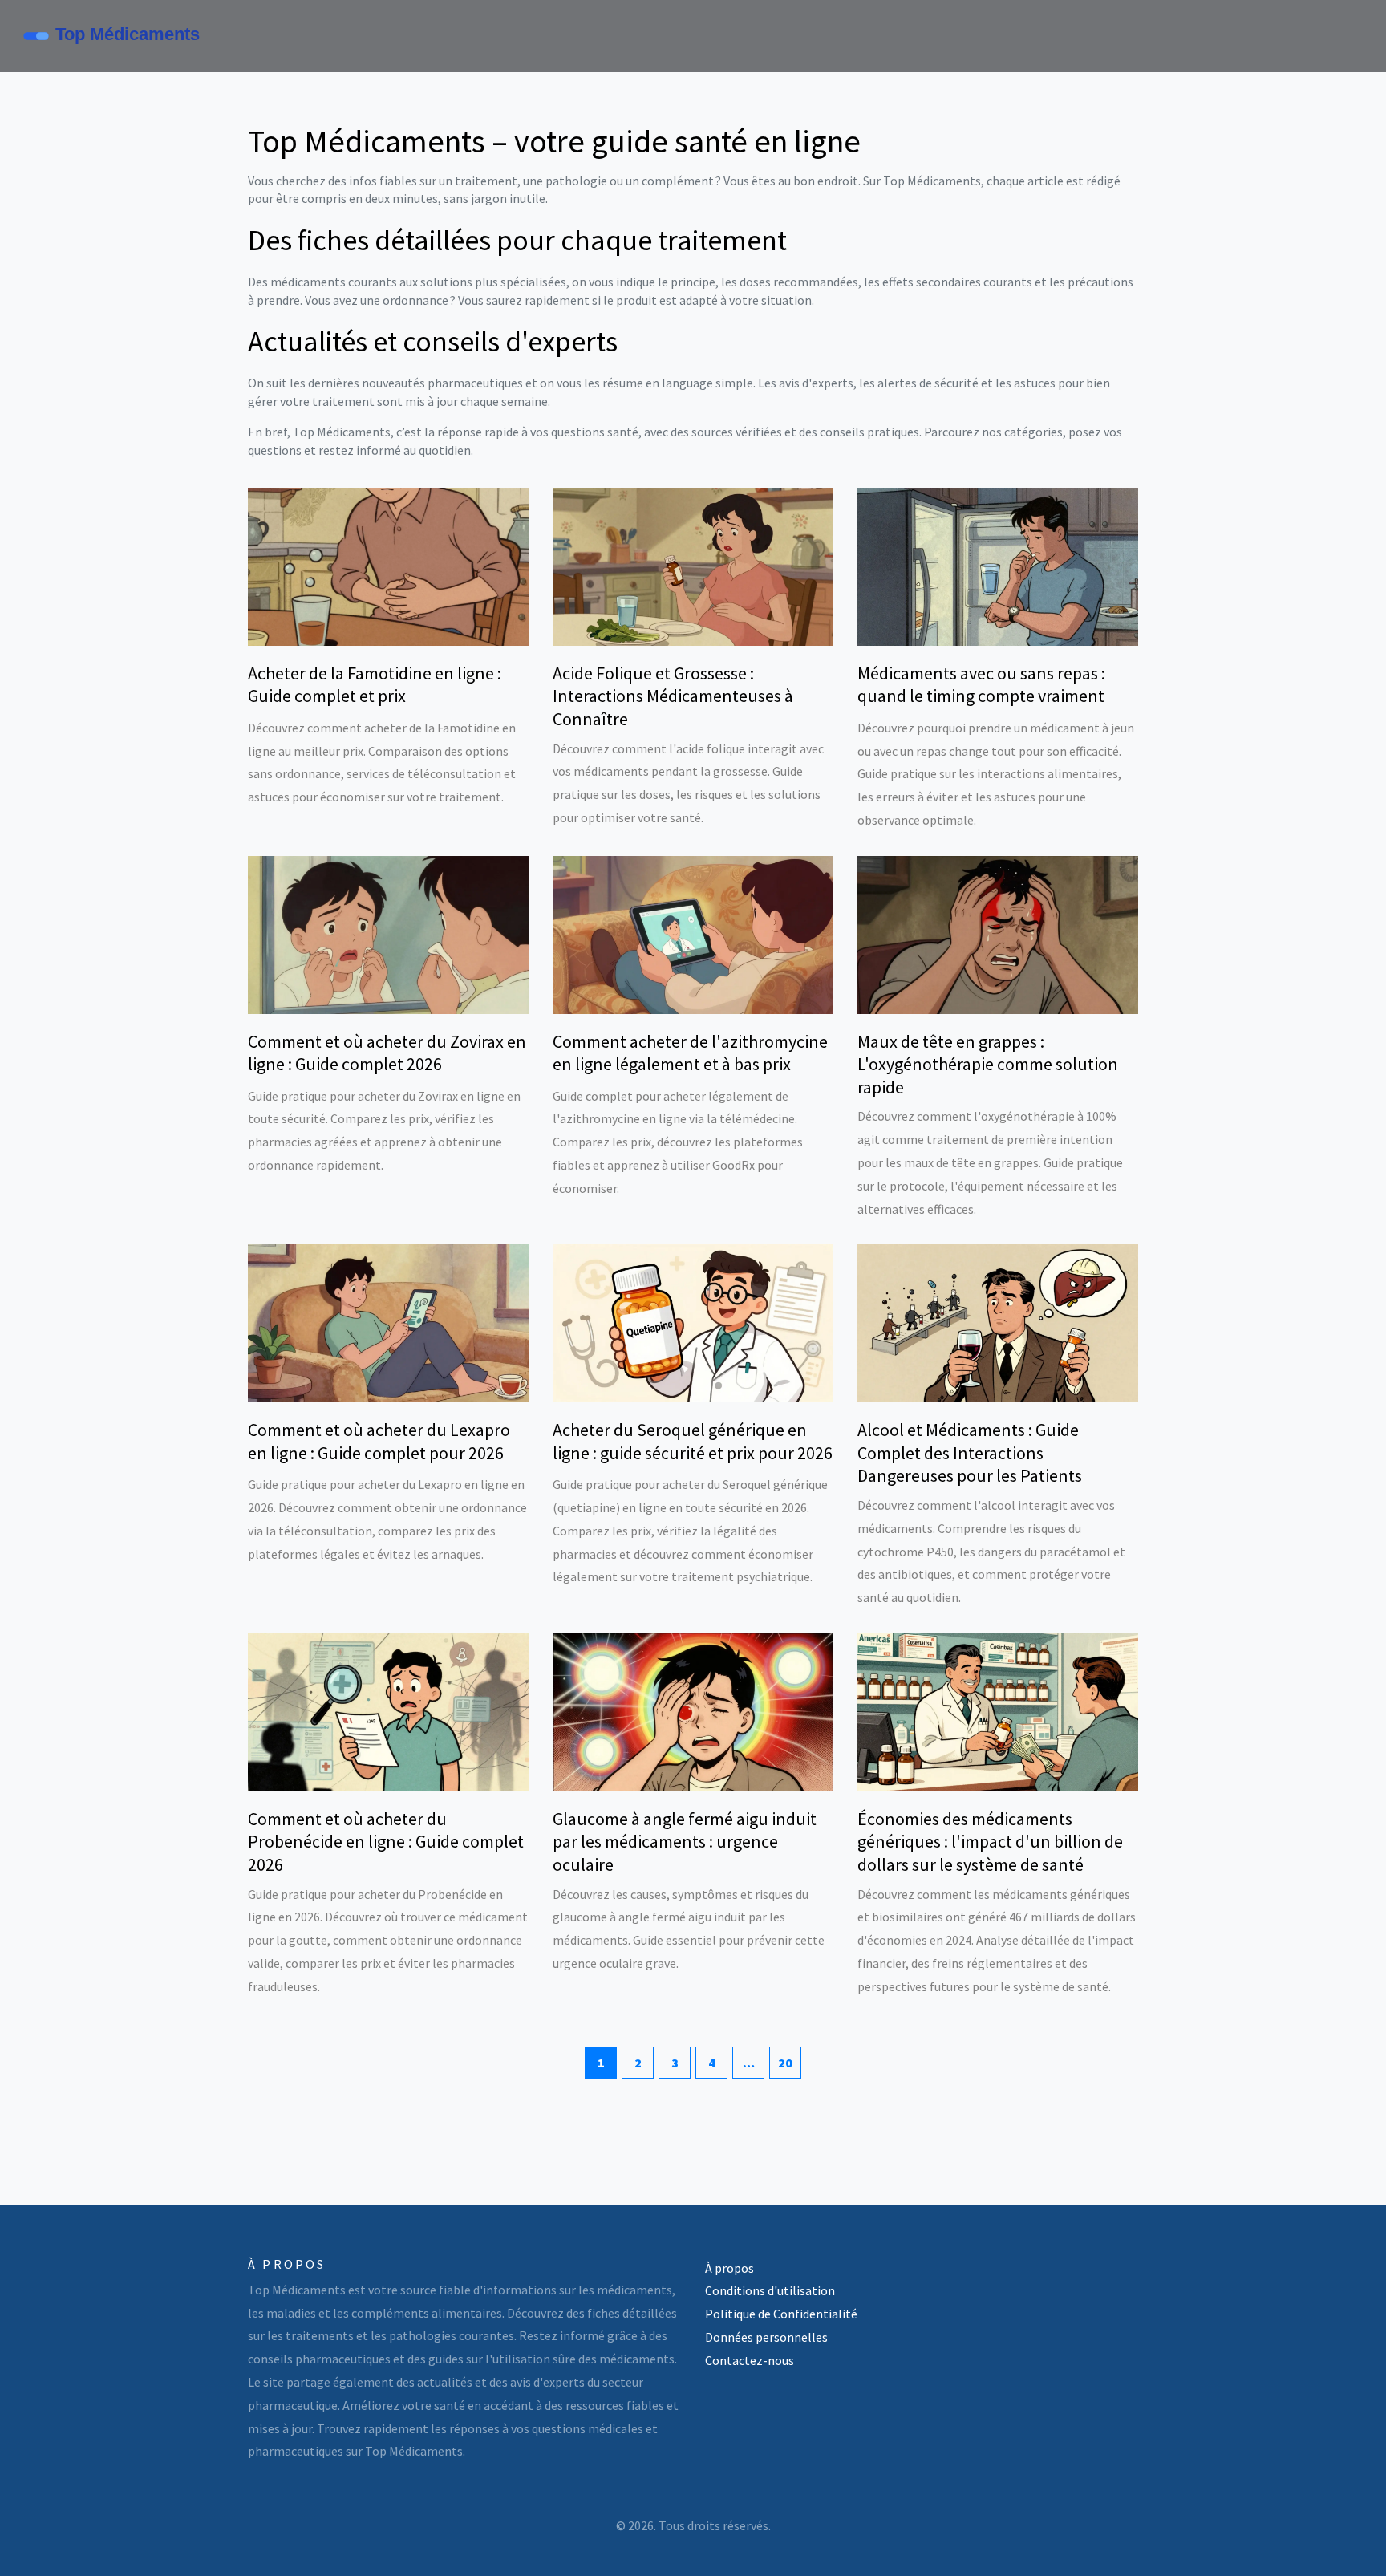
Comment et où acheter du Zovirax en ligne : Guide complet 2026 (387, 1053)
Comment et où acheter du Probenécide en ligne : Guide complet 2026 (386, 1842)
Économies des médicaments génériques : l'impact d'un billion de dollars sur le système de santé (990, 1842)
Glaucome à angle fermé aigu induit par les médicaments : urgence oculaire (685, 1842)
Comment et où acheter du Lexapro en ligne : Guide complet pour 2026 (379, 1441)
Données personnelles (766, 2337)
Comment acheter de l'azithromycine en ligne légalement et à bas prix (690, 1053)
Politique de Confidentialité (781, 2314)
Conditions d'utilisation (770, 2290)
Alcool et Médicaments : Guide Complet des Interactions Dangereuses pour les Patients (970, 1452)
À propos (729, 2268)
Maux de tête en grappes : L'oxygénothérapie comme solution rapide (988, 1064)
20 (785, 2063)
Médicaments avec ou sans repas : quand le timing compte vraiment (981, 685)
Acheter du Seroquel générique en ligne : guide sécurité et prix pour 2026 (693, 1441)
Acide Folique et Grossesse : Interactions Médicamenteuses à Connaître (673, 696)
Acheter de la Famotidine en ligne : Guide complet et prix (375, 685)
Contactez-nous (750, 2360)
